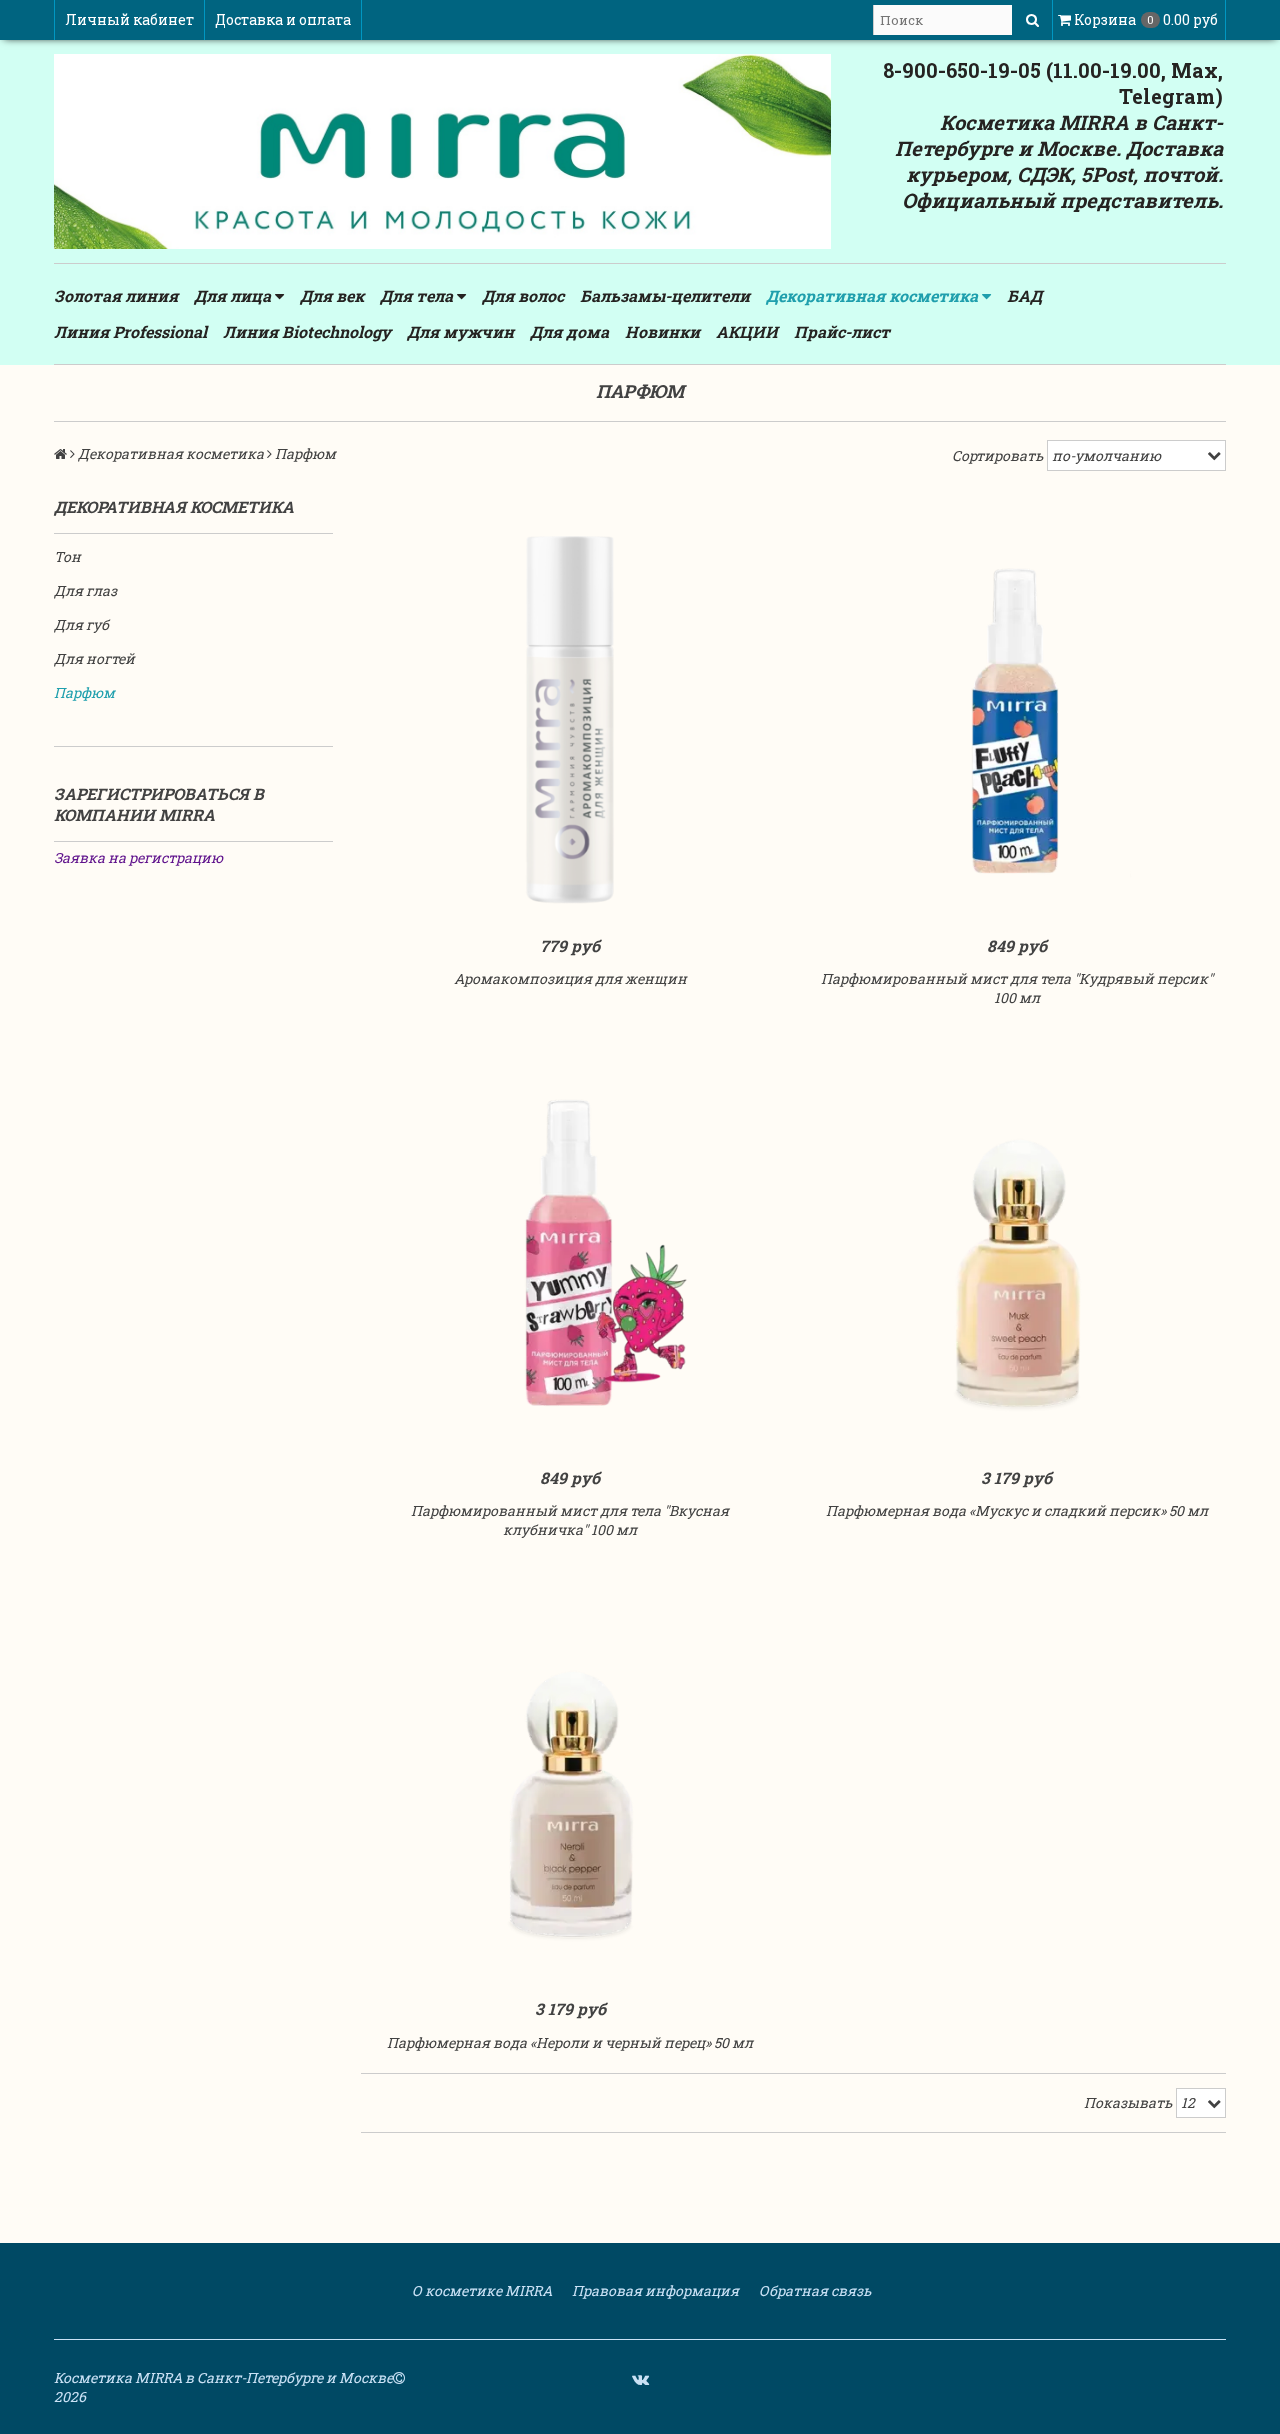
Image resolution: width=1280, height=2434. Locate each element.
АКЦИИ (747, 331)
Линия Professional (130, 331)
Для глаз (85, 590)
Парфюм (84, 692)
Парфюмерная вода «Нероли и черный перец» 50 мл (570, 2042)
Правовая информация (654, 2290)
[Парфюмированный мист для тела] (1017, 719)
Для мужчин (460, 331)
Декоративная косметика (874, 295)
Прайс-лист (842, 331)
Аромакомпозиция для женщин (570, 978)
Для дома (569, 331)
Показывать (1128, 2102)
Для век (332, 295)
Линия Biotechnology (307, 331)
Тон (67, 556)
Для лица (234, 295)
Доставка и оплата (283, 19)
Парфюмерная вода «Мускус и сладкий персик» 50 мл (1017, 1510)
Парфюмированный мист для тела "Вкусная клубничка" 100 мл (570, 1520)
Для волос (523, 295)
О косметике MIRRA (480, 2290)
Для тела (418, 295)
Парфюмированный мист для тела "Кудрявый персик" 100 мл (1017, 988)
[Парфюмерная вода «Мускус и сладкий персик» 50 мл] (1017, 1251)
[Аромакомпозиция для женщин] (570, 719)
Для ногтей (94, 658)
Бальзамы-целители (665, 295)
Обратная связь (813, 2290)
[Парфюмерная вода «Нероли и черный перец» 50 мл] (570, 1783)
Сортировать (997, 455)
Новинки (662, 331)
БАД (1024, 295)
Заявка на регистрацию (138, 857)
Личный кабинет (129, 19)
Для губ (81, 624)
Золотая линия (116, 295)
